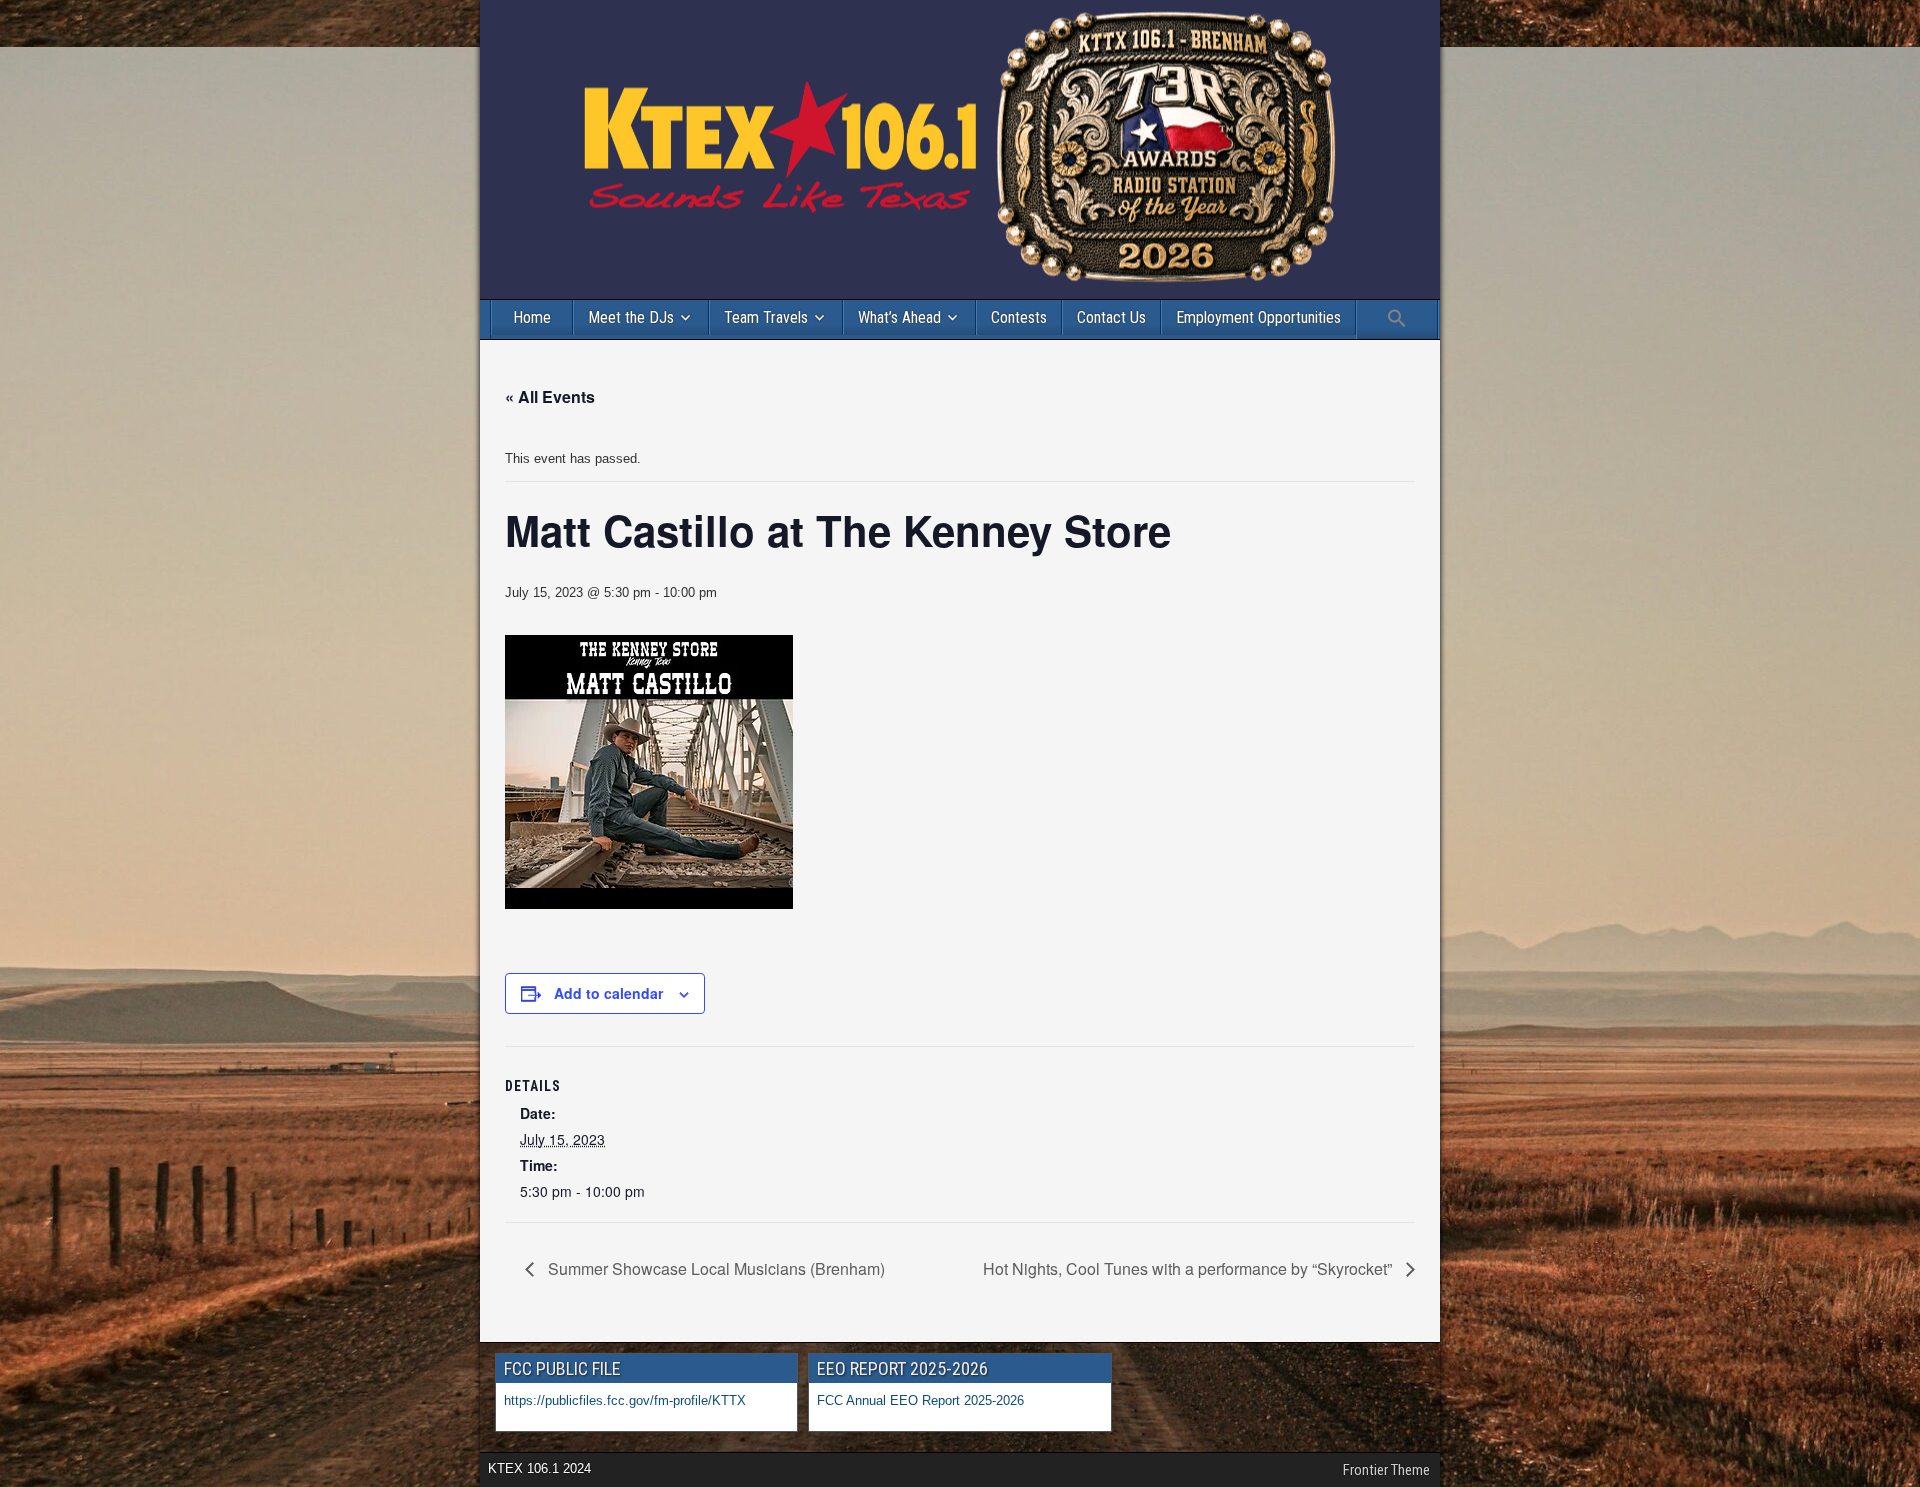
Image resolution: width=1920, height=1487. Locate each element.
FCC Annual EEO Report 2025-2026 (922, 1400)
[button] (1397, 319)
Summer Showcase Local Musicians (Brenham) (714, 1268)
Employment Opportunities (1258, 317)
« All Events (550, 396)
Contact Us (1111, 317)
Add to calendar (608, 993)
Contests (1019, 317)
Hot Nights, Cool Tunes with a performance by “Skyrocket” (1189, 1268)
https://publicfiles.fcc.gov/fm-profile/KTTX (625, 1400)
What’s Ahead (899, 317)
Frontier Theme (1386, 1470)
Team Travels (766, 317)
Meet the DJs (631, 317)
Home (532, 317)
